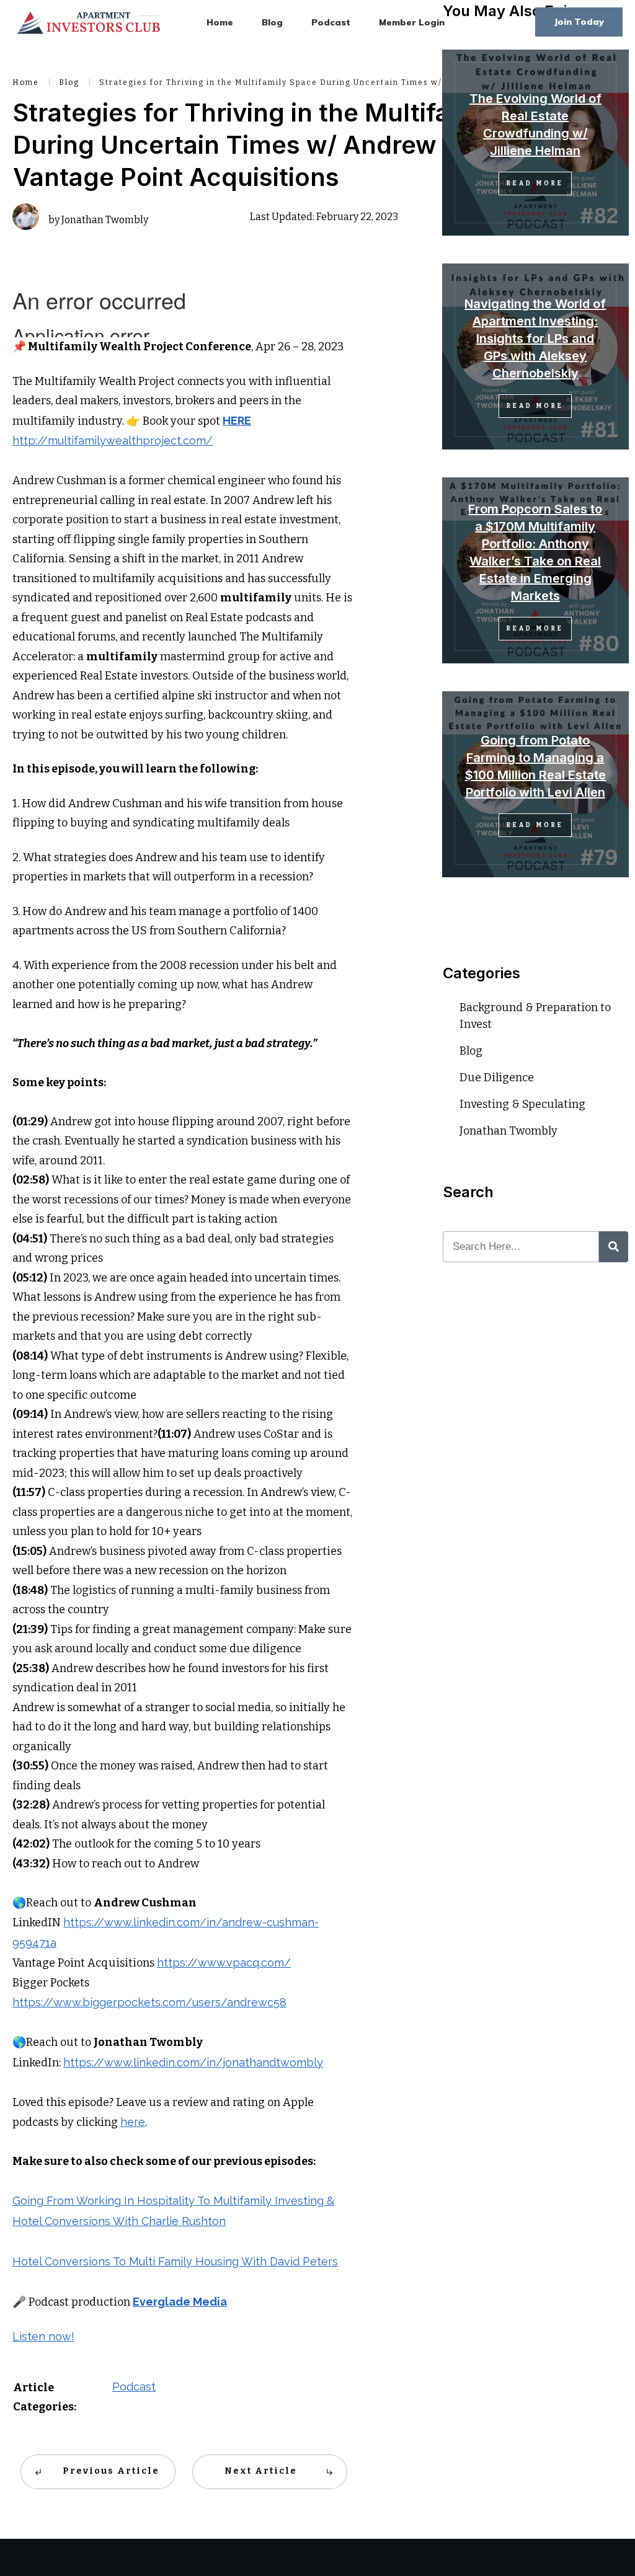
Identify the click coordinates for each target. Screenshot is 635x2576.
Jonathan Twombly (508, 1131)
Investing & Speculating (522, 1104)
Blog (471, 1051)
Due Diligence (497, 1078)
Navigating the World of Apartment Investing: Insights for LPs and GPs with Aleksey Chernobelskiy (535, 339)
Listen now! (43, 2336)
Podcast (134, 2387)
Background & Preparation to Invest (535, 1016)
